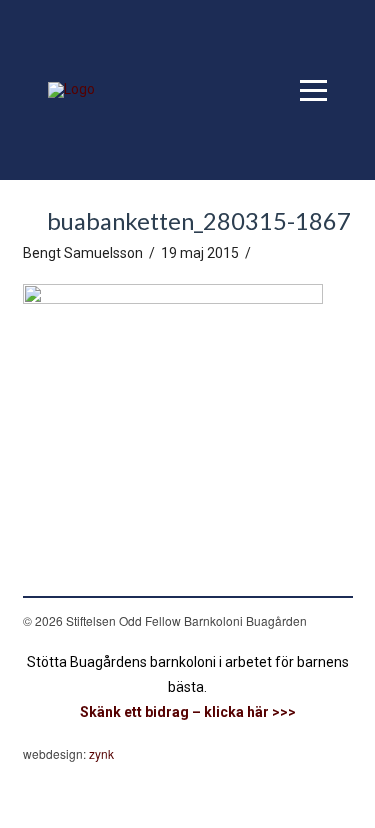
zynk (101, 753)
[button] (313, 90)
